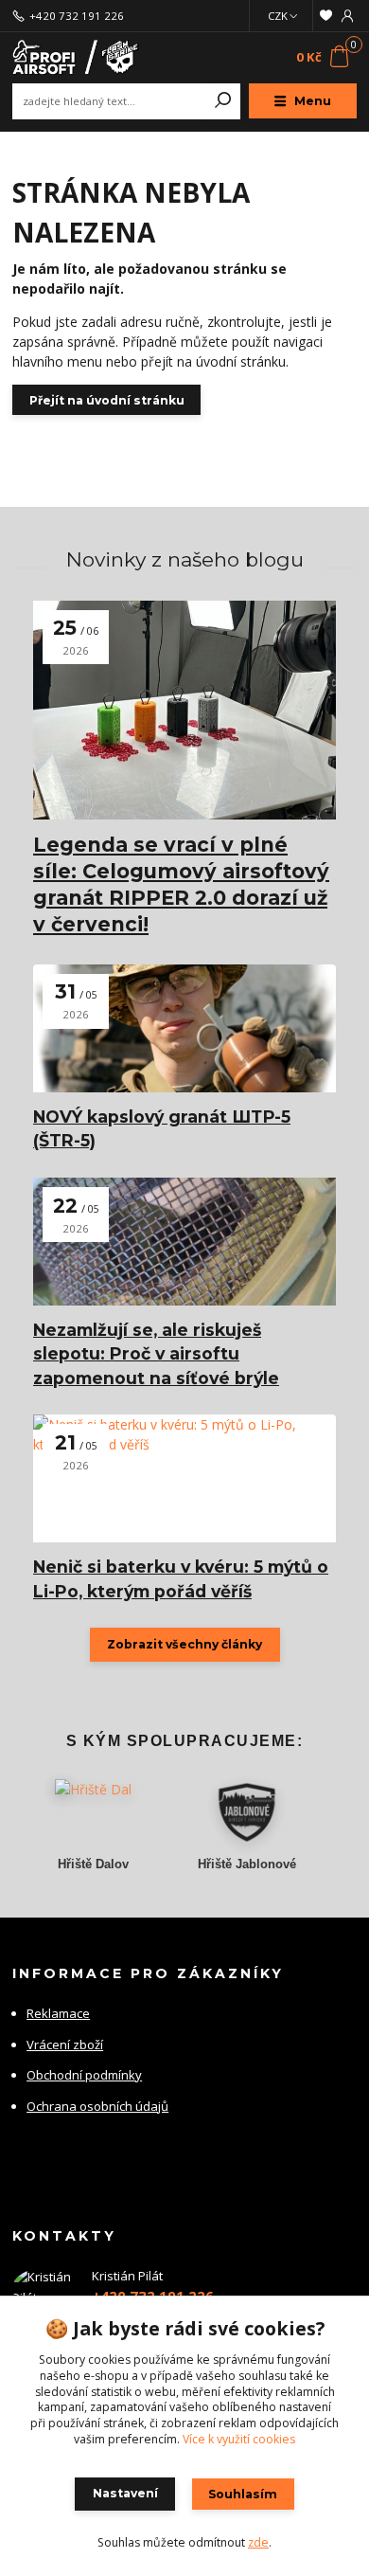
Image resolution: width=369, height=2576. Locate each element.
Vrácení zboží (65, 2045)
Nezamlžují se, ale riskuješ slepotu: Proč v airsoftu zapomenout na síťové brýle (156, 1354)
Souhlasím (243, 2494)
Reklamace (58, 2013)
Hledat (223, 101)
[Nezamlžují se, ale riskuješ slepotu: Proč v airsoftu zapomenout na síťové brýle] (184, 1242)
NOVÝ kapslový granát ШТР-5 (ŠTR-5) (162, 1128)
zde (258, 2542)
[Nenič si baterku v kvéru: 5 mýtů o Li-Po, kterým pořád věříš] (184, 1478)
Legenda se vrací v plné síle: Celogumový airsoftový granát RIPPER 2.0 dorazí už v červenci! (181, 884)
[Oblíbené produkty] (325, 16)
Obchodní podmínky (84, 2075)
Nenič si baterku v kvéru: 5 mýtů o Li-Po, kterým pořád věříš (181, 1578)
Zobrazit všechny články (184, 1644)
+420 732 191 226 (77, 16)
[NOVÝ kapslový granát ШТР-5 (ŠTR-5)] (184, 1028)
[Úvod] (77, 57)
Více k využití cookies (239, 2439)
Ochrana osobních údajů (97, 2106)
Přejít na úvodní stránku (107, 400)
